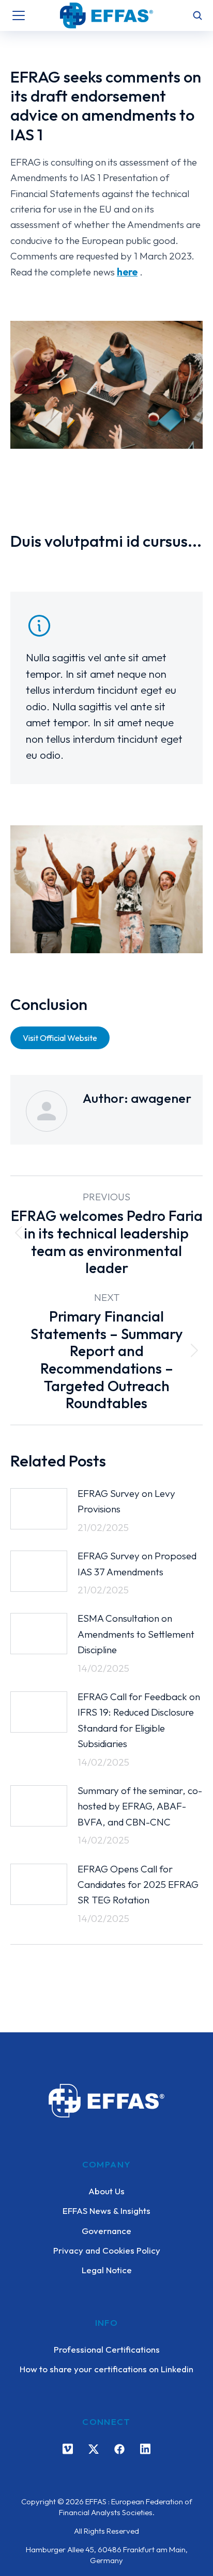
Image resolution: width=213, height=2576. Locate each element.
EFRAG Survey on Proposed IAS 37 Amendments (137, 1563)
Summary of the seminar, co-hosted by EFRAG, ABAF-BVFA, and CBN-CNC (140, 1806)
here (127, 272)
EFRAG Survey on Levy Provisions (126, 1501)
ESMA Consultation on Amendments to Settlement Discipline (136, 1634)
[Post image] (39, 1509)
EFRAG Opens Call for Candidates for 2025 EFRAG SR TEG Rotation (138, 1885)
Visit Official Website (60, 1038)
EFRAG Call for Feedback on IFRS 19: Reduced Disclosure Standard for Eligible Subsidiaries (139, 1720)
